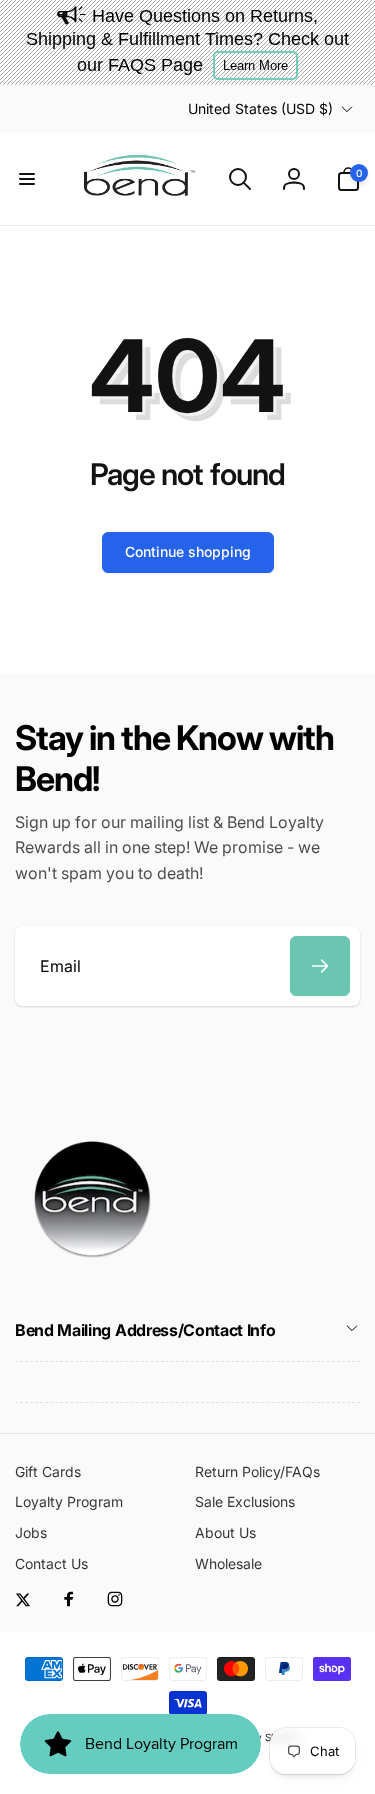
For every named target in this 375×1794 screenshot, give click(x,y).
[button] (27, 179)
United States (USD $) (260, 108)
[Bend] (95, 1276)
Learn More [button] (255, 65)
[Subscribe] (320, 966)
